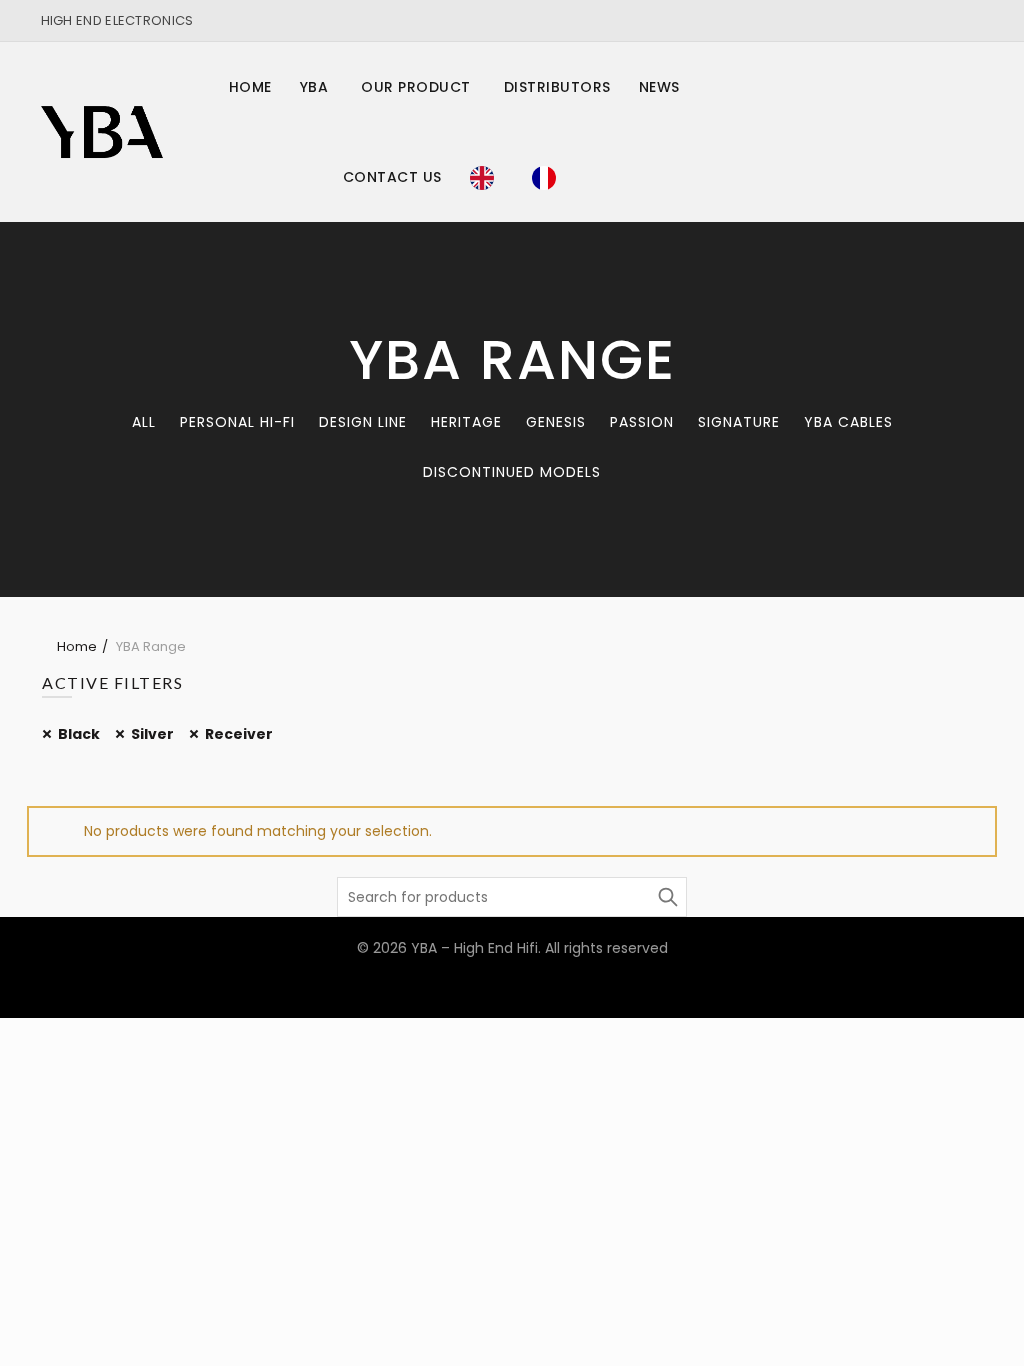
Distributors (557, 87)
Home (250, 87)
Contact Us (392, 177)
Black (79, 734)
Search (667, 897)
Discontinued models (512, 472)
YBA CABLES (848, 422)
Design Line (363, 422)
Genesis (556, 422)
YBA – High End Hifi (474, 948)
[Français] (549, 177)
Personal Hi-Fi (237, 422)
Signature (739, 422)
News (659, 87)
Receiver (239, 734)
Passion (642, 422)
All (144, 422)
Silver (152, 734)
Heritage (466, 422)
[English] (487, 177)
